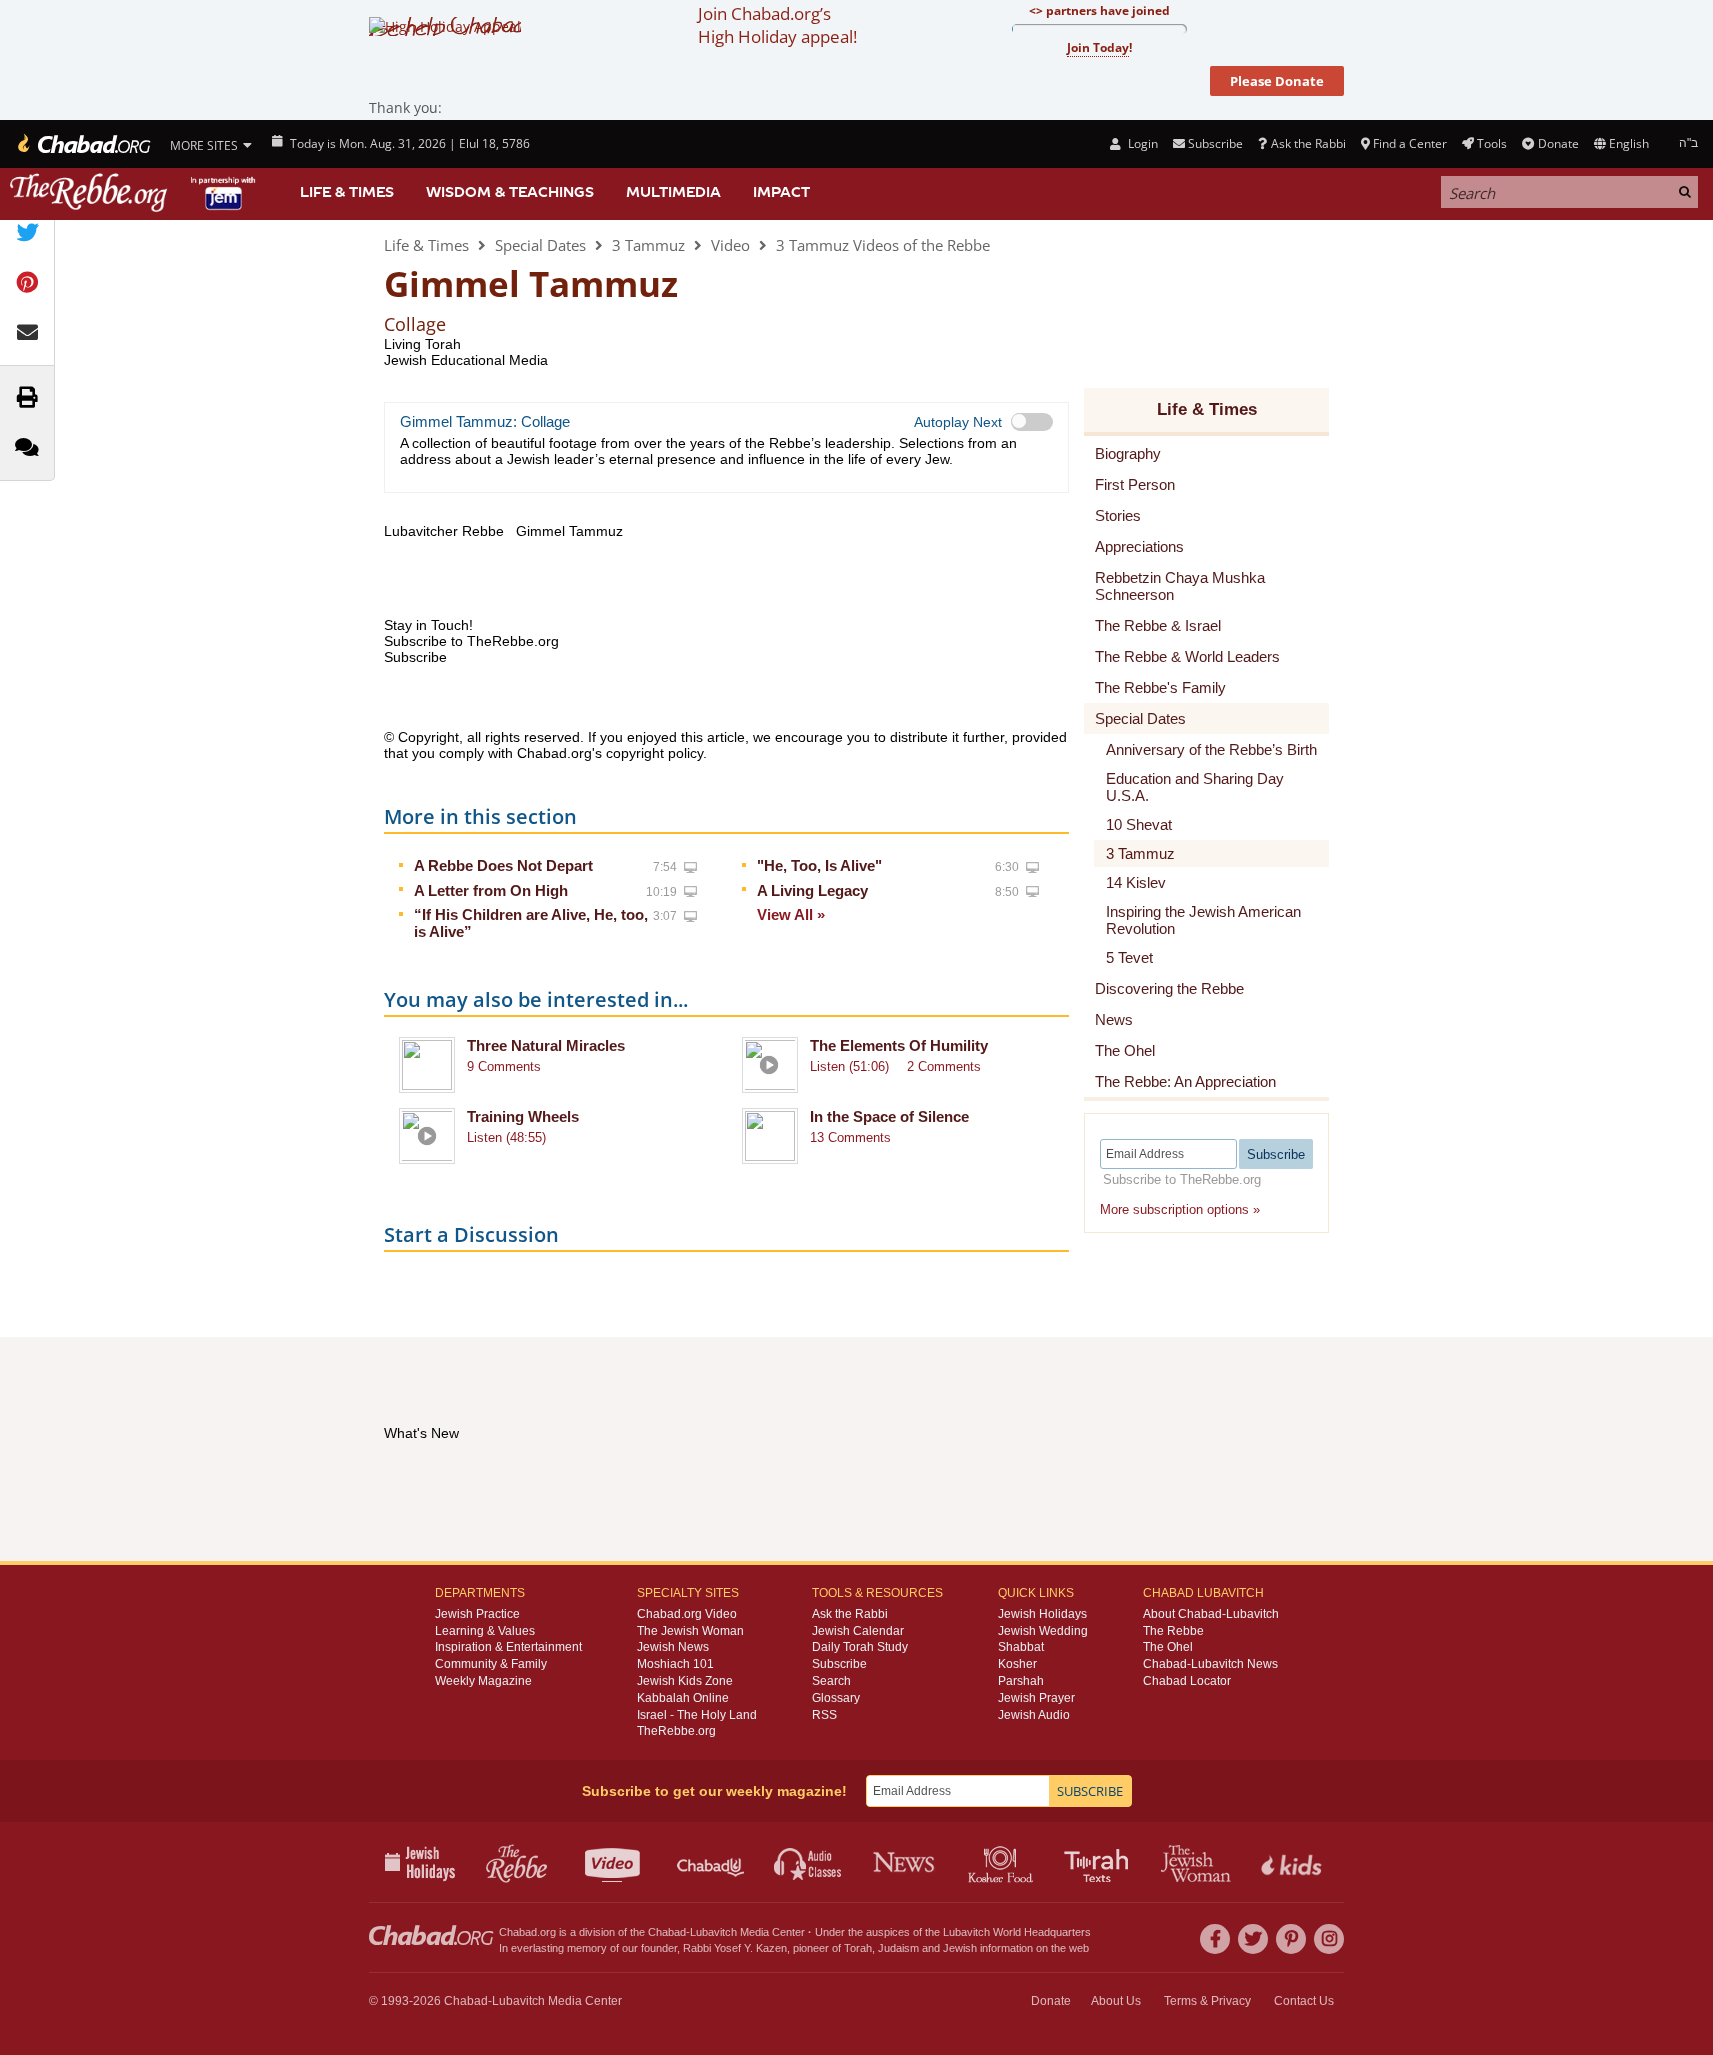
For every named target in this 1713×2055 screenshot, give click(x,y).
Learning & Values (485, 1631)
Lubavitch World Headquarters (1017, 1932)
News (905, 1862)
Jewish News (673, 1647)
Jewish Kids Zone (685, 1681)
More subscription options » (1180, 1209)
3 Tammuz (648, 245)
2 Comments (944, 1066)
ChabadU (711, 1862)
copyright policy (654, 753)
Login (1141, 143)
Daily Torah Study (860, 1647)
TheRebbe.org (676, 1731)
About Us (1116, 2001)
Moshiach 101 (675, 1664)
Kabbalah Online (683, 1698)
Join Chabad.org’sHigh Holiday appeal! (777, 25)
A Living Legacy (812, 890)
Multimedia (673, 192)
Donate (1558, 143)
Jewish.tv (614, 1862)
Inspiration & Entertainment (508, 1647)
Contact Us (1304, 2001)
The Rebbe (1173, 1631)
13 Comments (850, 1137)
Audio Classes (808, 1862)
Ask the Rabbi (1308, 143)
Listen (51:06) (849, 1066)
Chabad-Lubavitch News (1210, 1664)
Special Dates (540, 245)
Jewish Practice (477, 1614)
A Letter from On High (491, 890)
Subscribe (839, 1664)
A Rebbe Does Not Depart (503, 865)
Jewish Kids (1293, 1862)
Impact (781, 192)
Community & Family (491, 1664)
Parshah (1021, 1681)
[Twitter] (1253, 1939)
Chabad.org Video (687, 1614)
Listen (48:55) (506, 1137)
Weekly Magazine (483, 1681)
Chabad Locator (1187, 1681)
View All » (791, 914)
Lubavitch (713, 1932)
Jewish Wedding (1043, 1631)
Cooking (1002, 1862)
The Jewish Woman (690, 1631)
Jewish (960, 1948)
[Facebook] (1215, 1939)
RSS (824, 1715)
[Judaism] (82, 144)
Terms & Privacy (1207, 2001)
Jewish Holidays (1042, 1614)
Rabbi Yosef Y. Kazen (735, 1948)
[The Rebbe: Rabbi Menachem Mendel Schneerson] (135, 192)
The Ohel (1168, 1647)
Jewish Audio (1034, 1715)
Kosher (1017, 1664)
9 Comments (504, 1066)
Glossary (836, 1698)
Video (730, 245)
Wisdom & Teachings (510, 192)
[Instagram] (1329, 1939)
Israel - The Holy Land (697, 1715)
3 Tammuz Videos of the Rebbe (883, 245)
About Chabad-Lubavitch (1211, 1614)
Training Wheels (523, 1116)
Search (831, 1681)
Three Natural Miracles (546, 1045)
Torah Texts (1099, 1862)
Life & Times (347, 192)
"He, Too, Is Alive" (819, 865)
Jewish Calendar (858, 1631)
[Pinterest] (1291, 1939)
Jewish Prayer (1036, 1698)
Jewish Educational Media (466, 360)
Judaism (898, 1948)
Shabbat (1021, 1647)
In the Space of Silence (889, 1116)
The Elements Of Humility (899, 1045)
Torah (858, 1948)
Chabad (667, 1932)
